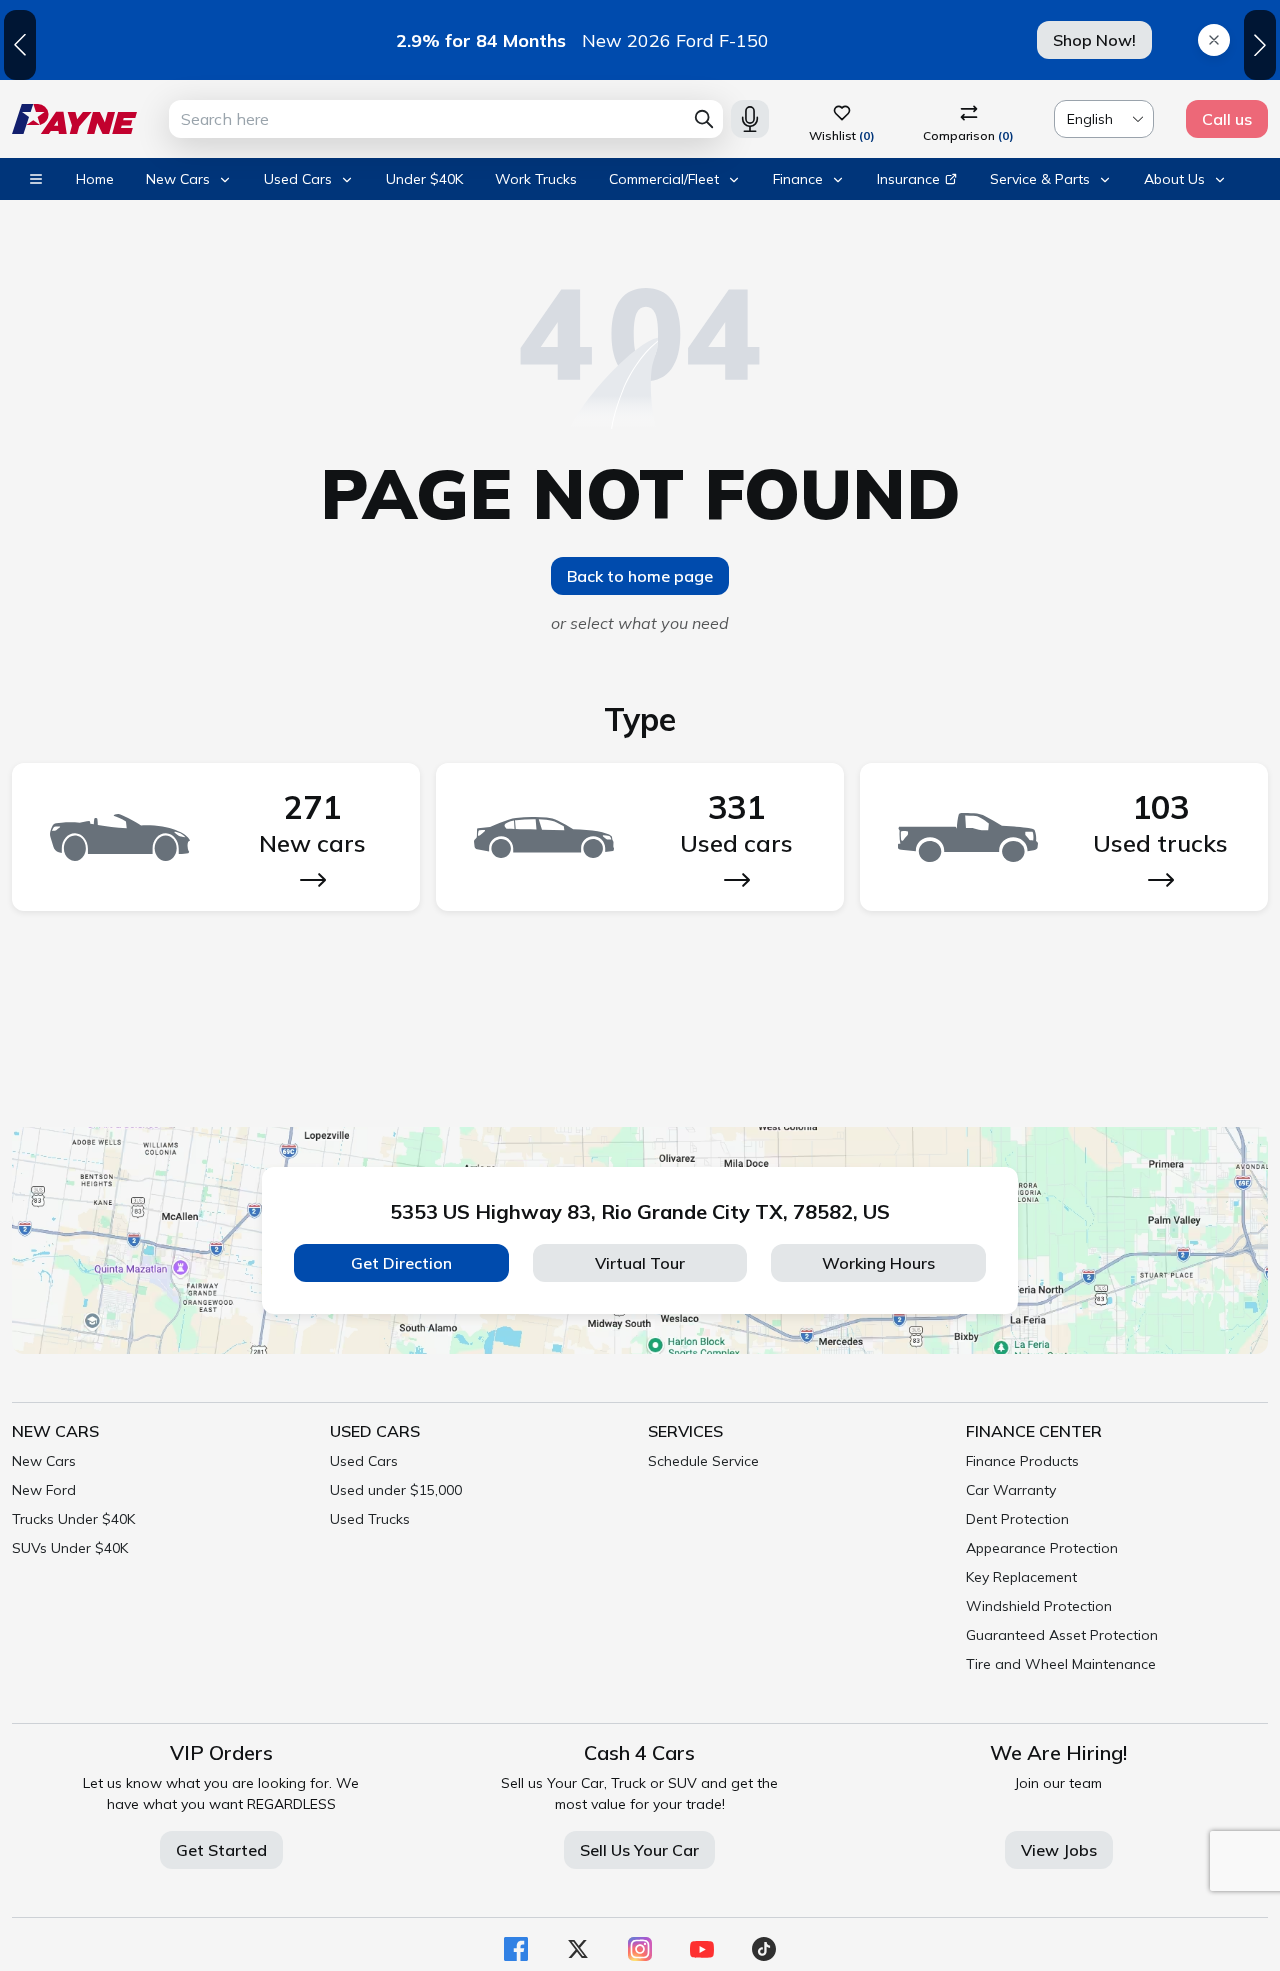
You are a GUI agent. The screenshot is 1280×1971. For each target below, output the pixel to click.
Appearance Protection (1042, 1548)
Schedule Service (703, 1461)
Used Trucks (370, 1519)
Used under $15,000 (396, 1490)
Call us (1227, 119)
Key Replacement (1021, 1577)
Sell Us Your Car (639, 1850)
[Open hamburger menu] (36, 179)
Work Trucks (536, 179)
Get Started (221, 1850)
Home (95, 179)
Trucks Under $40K (73, 1519)
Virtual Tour (640, 1263)
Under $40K (424, 179)
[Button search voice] (750, 119)
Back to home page (640, 576)
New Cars (44, 1461)
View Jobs (1059, 1850)
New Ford (44, 1490)
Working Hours (878, 1263)
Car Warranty (1011, 1490)
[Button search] (704, 119)
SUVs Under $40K (70, 1548)
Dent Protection (1017, 1519)
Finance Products (1022, 1461)
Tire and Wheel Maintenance (1061, 1664)
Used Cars (364, 1461)
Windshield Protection (1039, 1606)
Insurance (908, 179)
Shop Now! (1094, 40)
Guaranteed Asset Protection (1062, 1635)
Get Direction (401, 1263)
